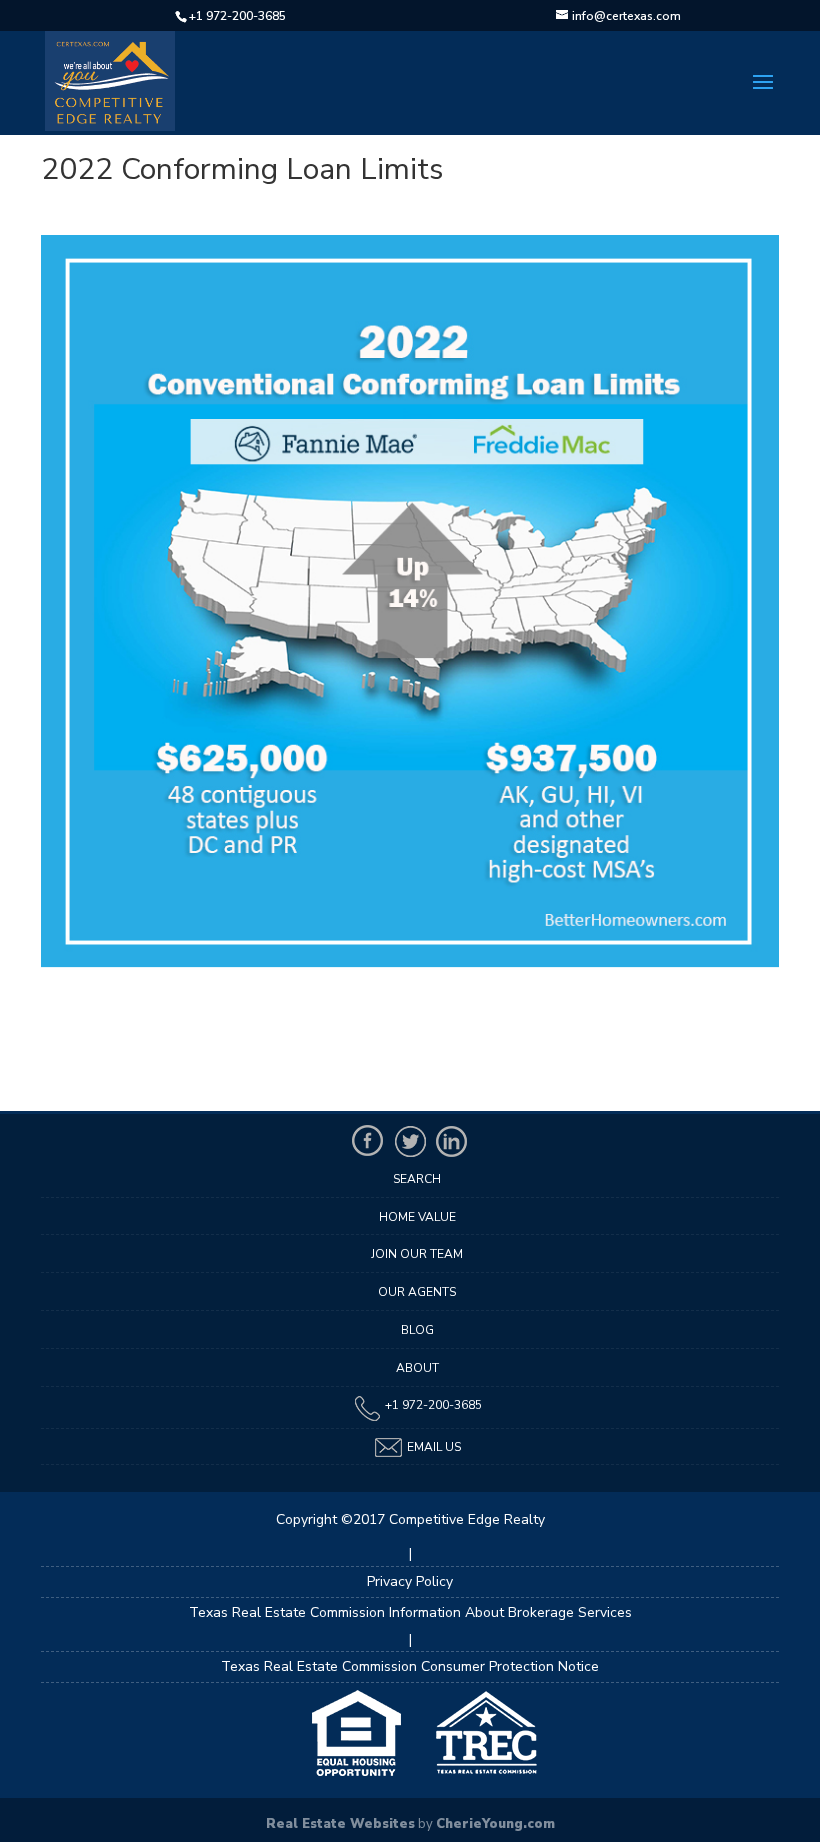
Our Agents (417, 1292)
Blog (417, 1330)
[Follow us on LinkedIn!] (452, 1141)
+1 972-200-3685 (237, 16)
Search (417, 1179)
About (417, 1368)
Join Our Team (417, 1254)
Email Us (432, 1447)
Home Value (417, 1217)
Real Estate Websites (340, 1824)
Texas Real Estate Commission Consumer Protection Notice (410, 1666)
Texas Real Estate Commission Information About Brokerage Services (410, 1612)
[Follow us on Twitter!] (410, 1141)
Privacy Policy (410, 1581)
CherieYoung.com (495, 1824)
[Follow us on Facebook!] (368, 1141)
